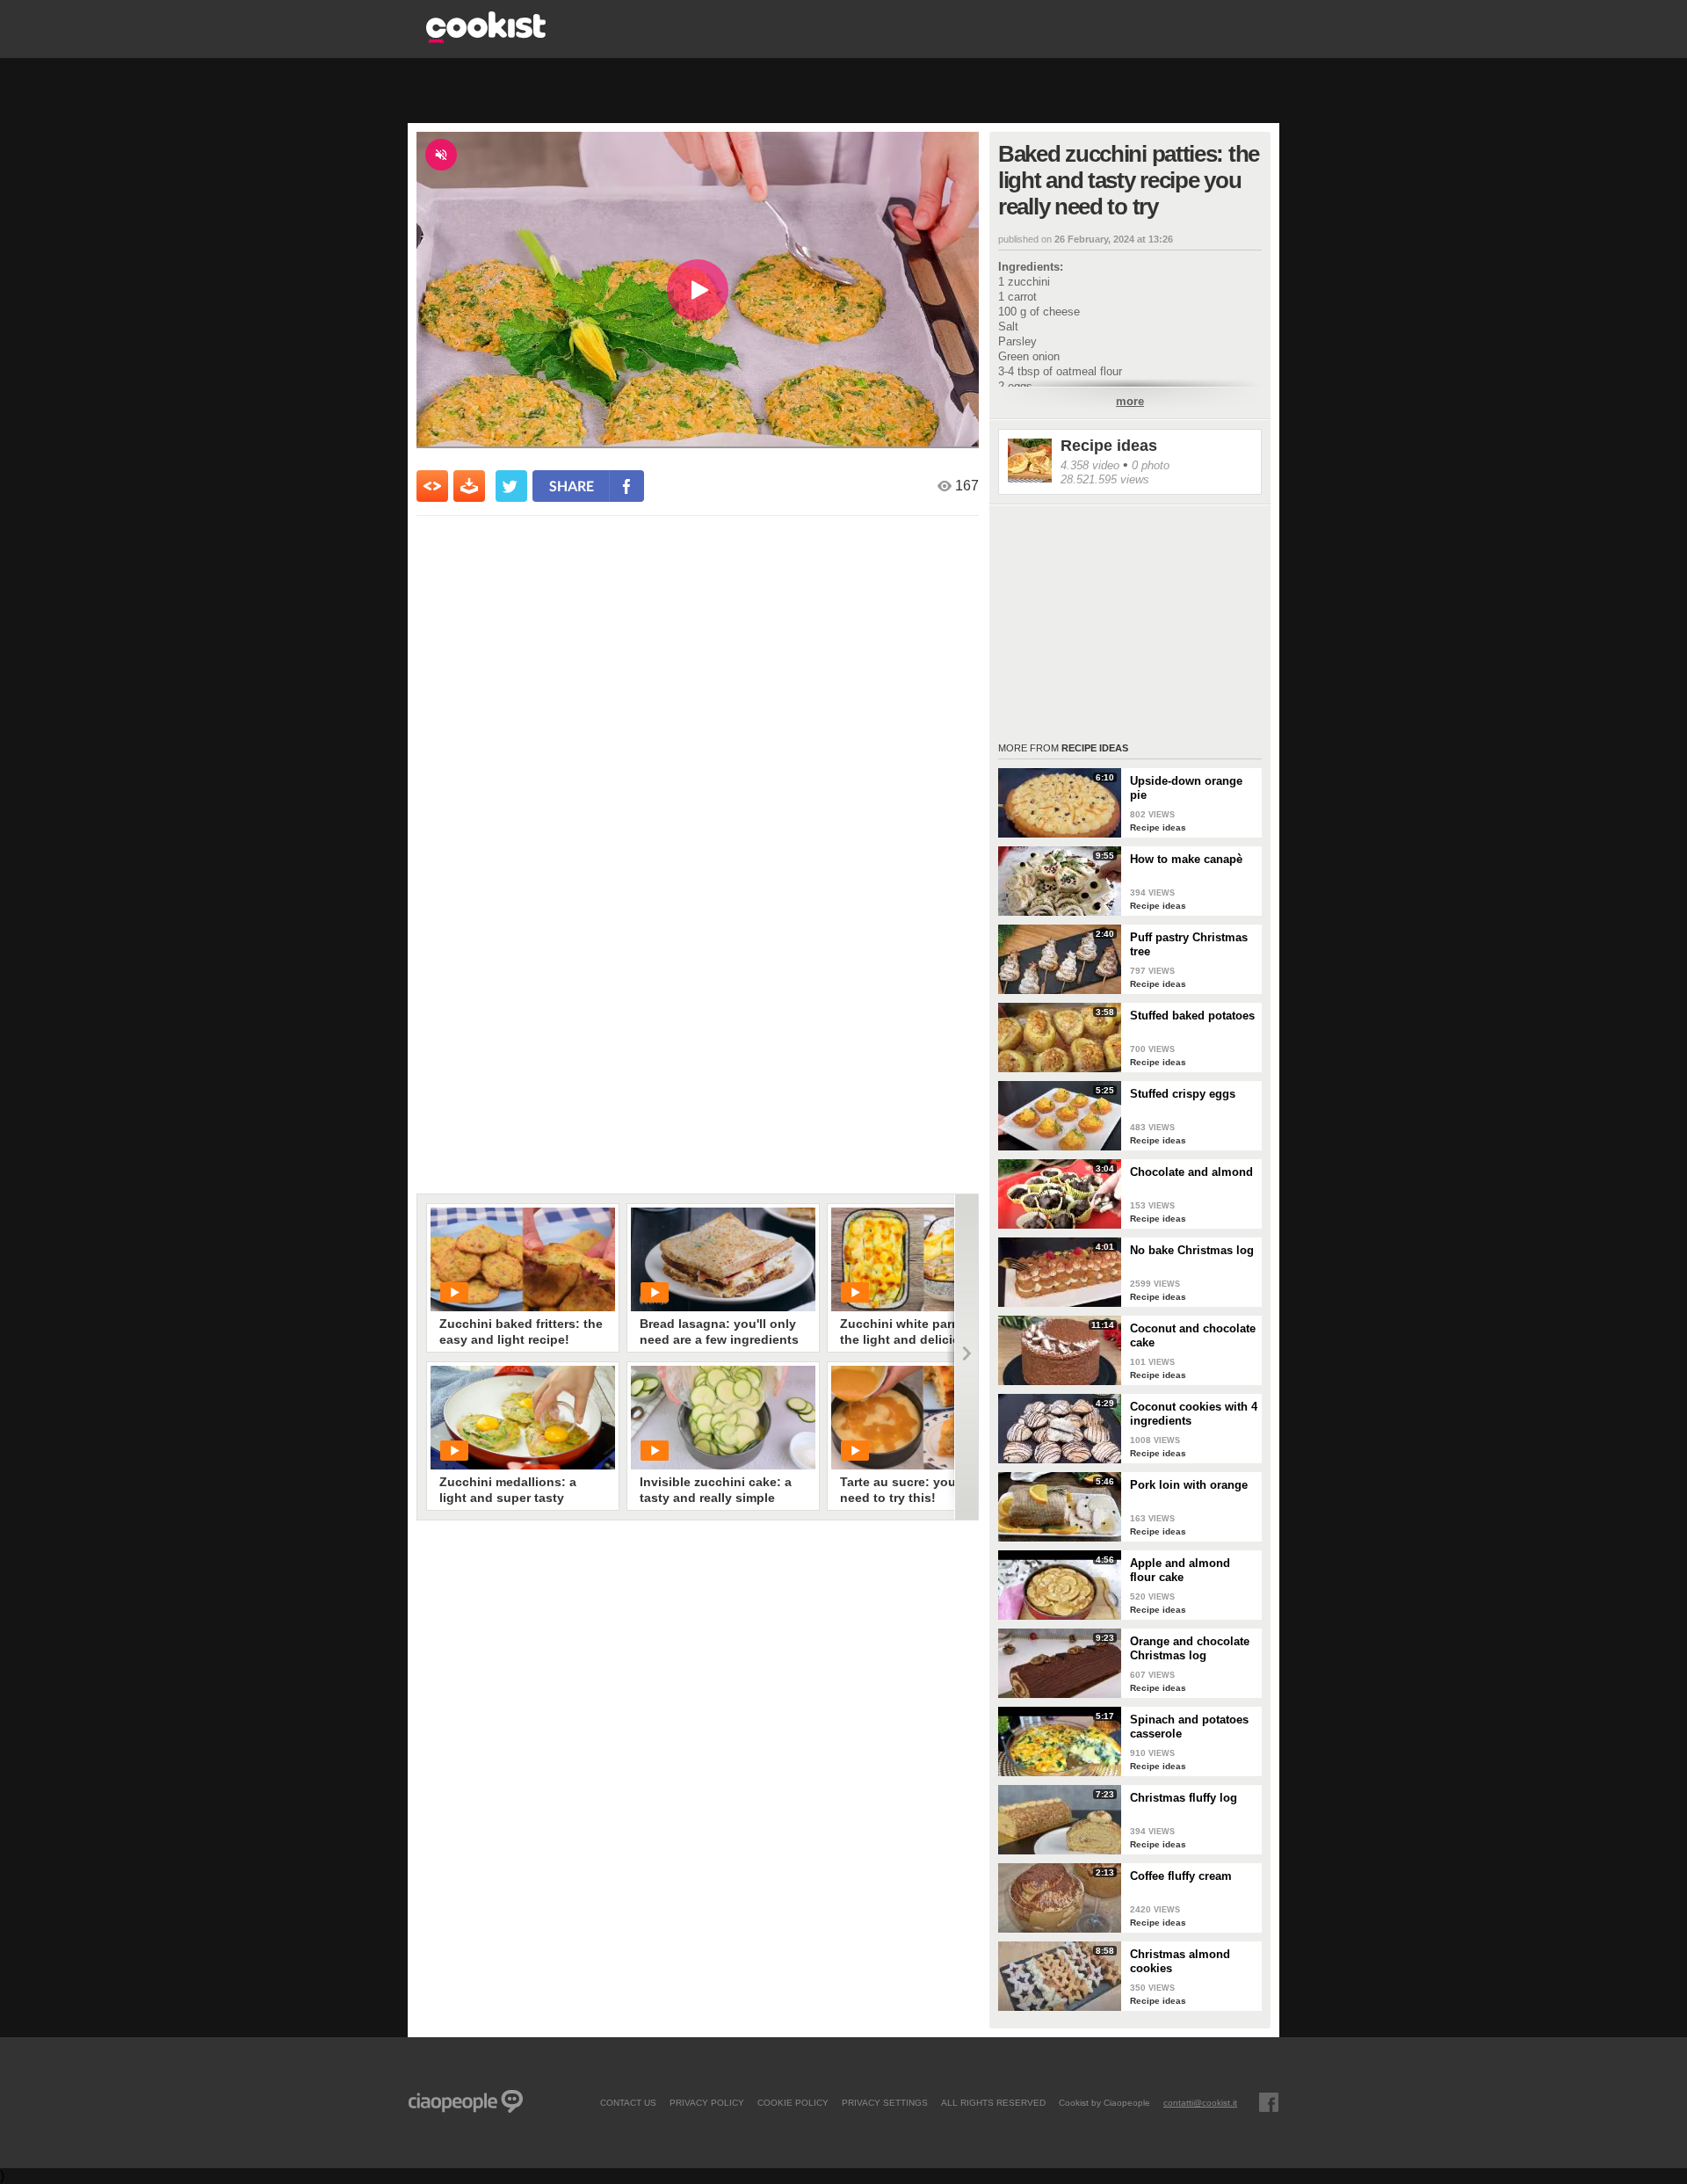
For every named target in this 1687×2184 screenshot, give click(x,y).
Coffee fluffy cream (1181, 1876)
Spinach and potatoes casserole (1189, 1727)
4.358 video (1090, 465)
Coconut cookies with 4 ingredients (1194, 1414)
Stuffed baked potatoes (1192, 1016)
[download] (469, 486)
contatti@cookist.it (1200, 2102)
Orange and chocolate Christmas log (1190, 1648)
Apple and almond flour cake (1180, 1570)
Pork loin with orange (1189, 1485)
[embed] (432, 486)
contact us (628, 2102)
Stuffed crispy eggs (1183, 1094)
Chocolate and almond (1191, 1172)
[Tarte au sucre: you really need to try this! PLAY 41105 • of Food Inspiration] (923, 1418)
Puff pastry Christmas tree (1189, 944)
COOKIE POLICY (793, 2102)
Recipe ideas (1109, 446)
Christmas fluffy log (1184, 1798)
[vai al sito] (486, 38)
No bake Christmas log (1192, 1250)
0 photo (1151, 465)
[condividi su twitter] (511, 486)
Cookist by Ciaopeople (1104, 2102)
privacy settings (885, 2102)
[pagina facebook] (1269, 2102)
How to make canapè (1186, 859)
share (572, 486)
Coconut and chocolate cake (1193, 1335)
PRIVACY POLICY (707, 2102)
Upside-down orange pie (1186, 788)
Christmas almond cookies (1180, 1961)
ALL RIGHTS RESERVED (993, 2102)
